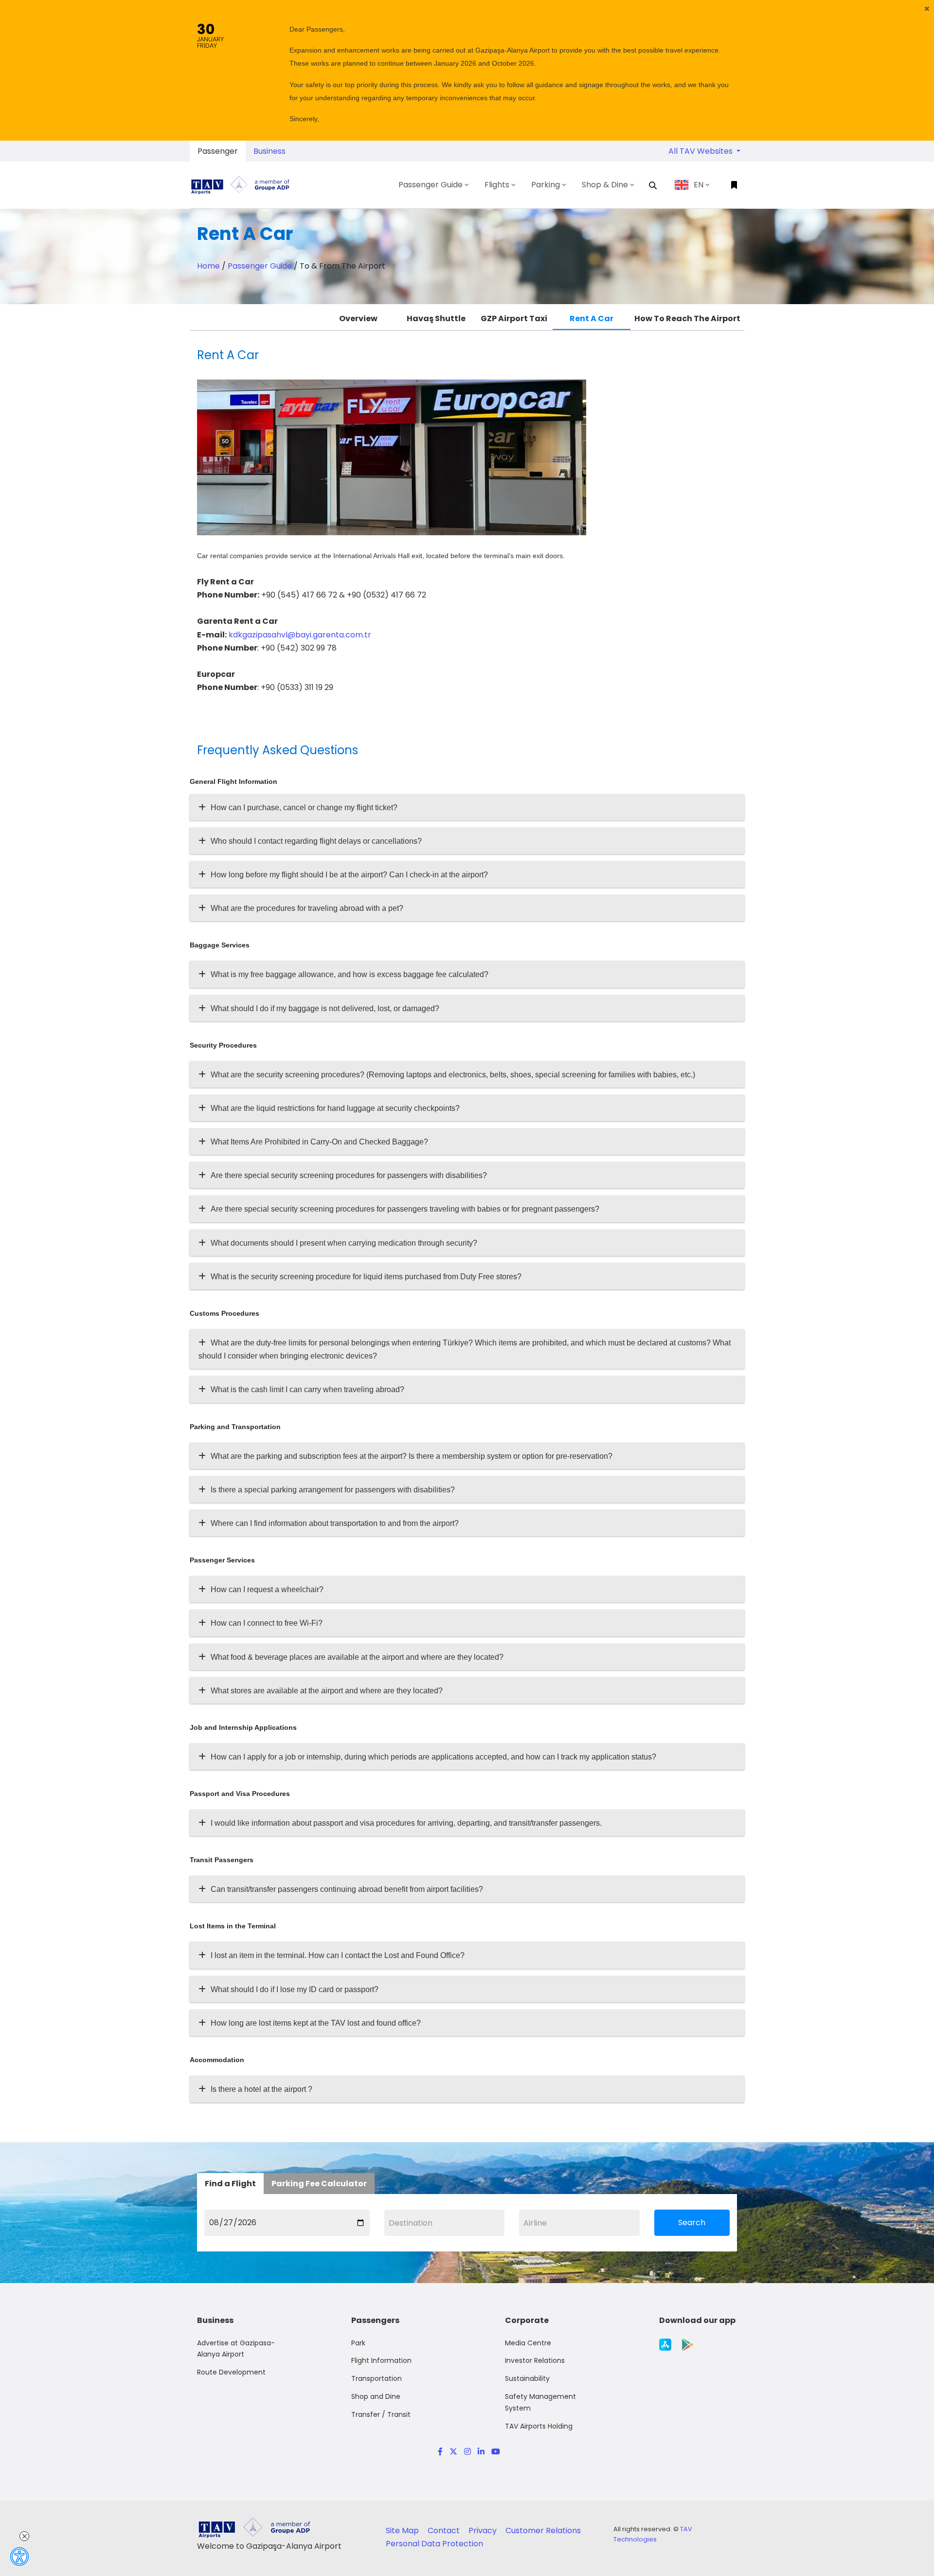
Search (692, 2222)
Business (269, 151)
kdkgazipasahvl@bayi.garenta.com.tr (299, 635)
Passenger (218, 151)
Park (358, 2343)
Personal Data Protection (434, 2544)
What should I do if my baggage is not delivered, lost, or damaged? (325, 1008)
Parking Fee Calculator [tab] (319, 2184)
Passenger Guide (260, 266)
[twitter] (453, 2452)
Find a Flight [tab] (230, 2184)
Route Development (231, 2372)
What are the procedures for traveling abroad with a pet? (307, 908)
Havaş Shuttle (436, 318)
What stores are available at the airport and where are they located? (327, 1691)
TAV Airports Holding (539, 2426)
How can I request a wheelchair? (267, 1589)
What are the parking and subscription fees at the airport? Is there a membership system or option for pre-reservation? (412, 1456)
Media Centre (528, 2343)
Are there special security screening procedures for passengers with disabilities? (349, 1175)
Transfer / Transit (381, 2414)
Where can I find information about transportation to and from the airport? (335, 1523)
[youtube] (494, 2452)
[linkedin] (481, 2452)
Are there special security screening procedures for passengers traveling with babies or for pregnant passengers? (405, 1209)
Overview (358, 318)
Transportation (377, 2378)
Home (208, 266)
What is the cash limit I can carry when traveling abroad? (307, 1389)
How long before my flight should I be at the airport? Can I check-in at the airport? (349, 875)
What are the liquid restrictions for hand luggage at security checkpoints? (335, 1108)
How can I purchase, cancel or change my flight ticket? (304, 807)
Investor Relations (535, 2360)
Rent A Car (592, 318)
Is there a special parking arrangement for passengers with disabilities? (333, 1490)
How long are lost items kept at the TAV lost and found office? (316, 2023)
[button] (927, 9)
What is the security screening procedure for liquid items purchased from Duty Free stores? (366, 1277)
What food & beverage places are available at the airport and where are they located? (357, 1657)
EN (699, 185)
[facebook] (440, 2452)
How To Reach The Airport (687, 318)
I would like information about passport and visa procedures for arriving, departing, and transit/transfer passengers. (406, 1823)
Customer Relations (543, 2531)
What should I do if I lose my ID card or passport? (295, 1989)
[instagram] (467, 2452)
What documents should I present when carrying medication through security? (344, 1243)
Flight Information (381, 2360)
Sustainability (527, 2378)
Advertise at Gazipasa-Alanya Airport (236, 2349)
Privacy (484, 2531)
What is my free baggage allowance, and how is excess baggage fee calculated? (350, 974)
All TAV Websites (701, 151)
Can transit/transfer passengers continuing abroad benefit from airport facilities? (347, 1889)
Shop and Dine (376, 2396)
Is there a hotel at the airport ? (261, 2089)
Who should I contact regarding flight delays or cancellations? (316, 841)
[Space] (244, 185)
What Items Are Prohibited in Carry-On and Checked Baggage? (319, 1142)
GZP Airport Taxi (514, 318)
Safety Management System (540, 2402)
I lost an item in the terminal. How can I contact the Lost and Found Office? (338, 1955)
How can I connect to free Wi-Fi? (267, 1623)
